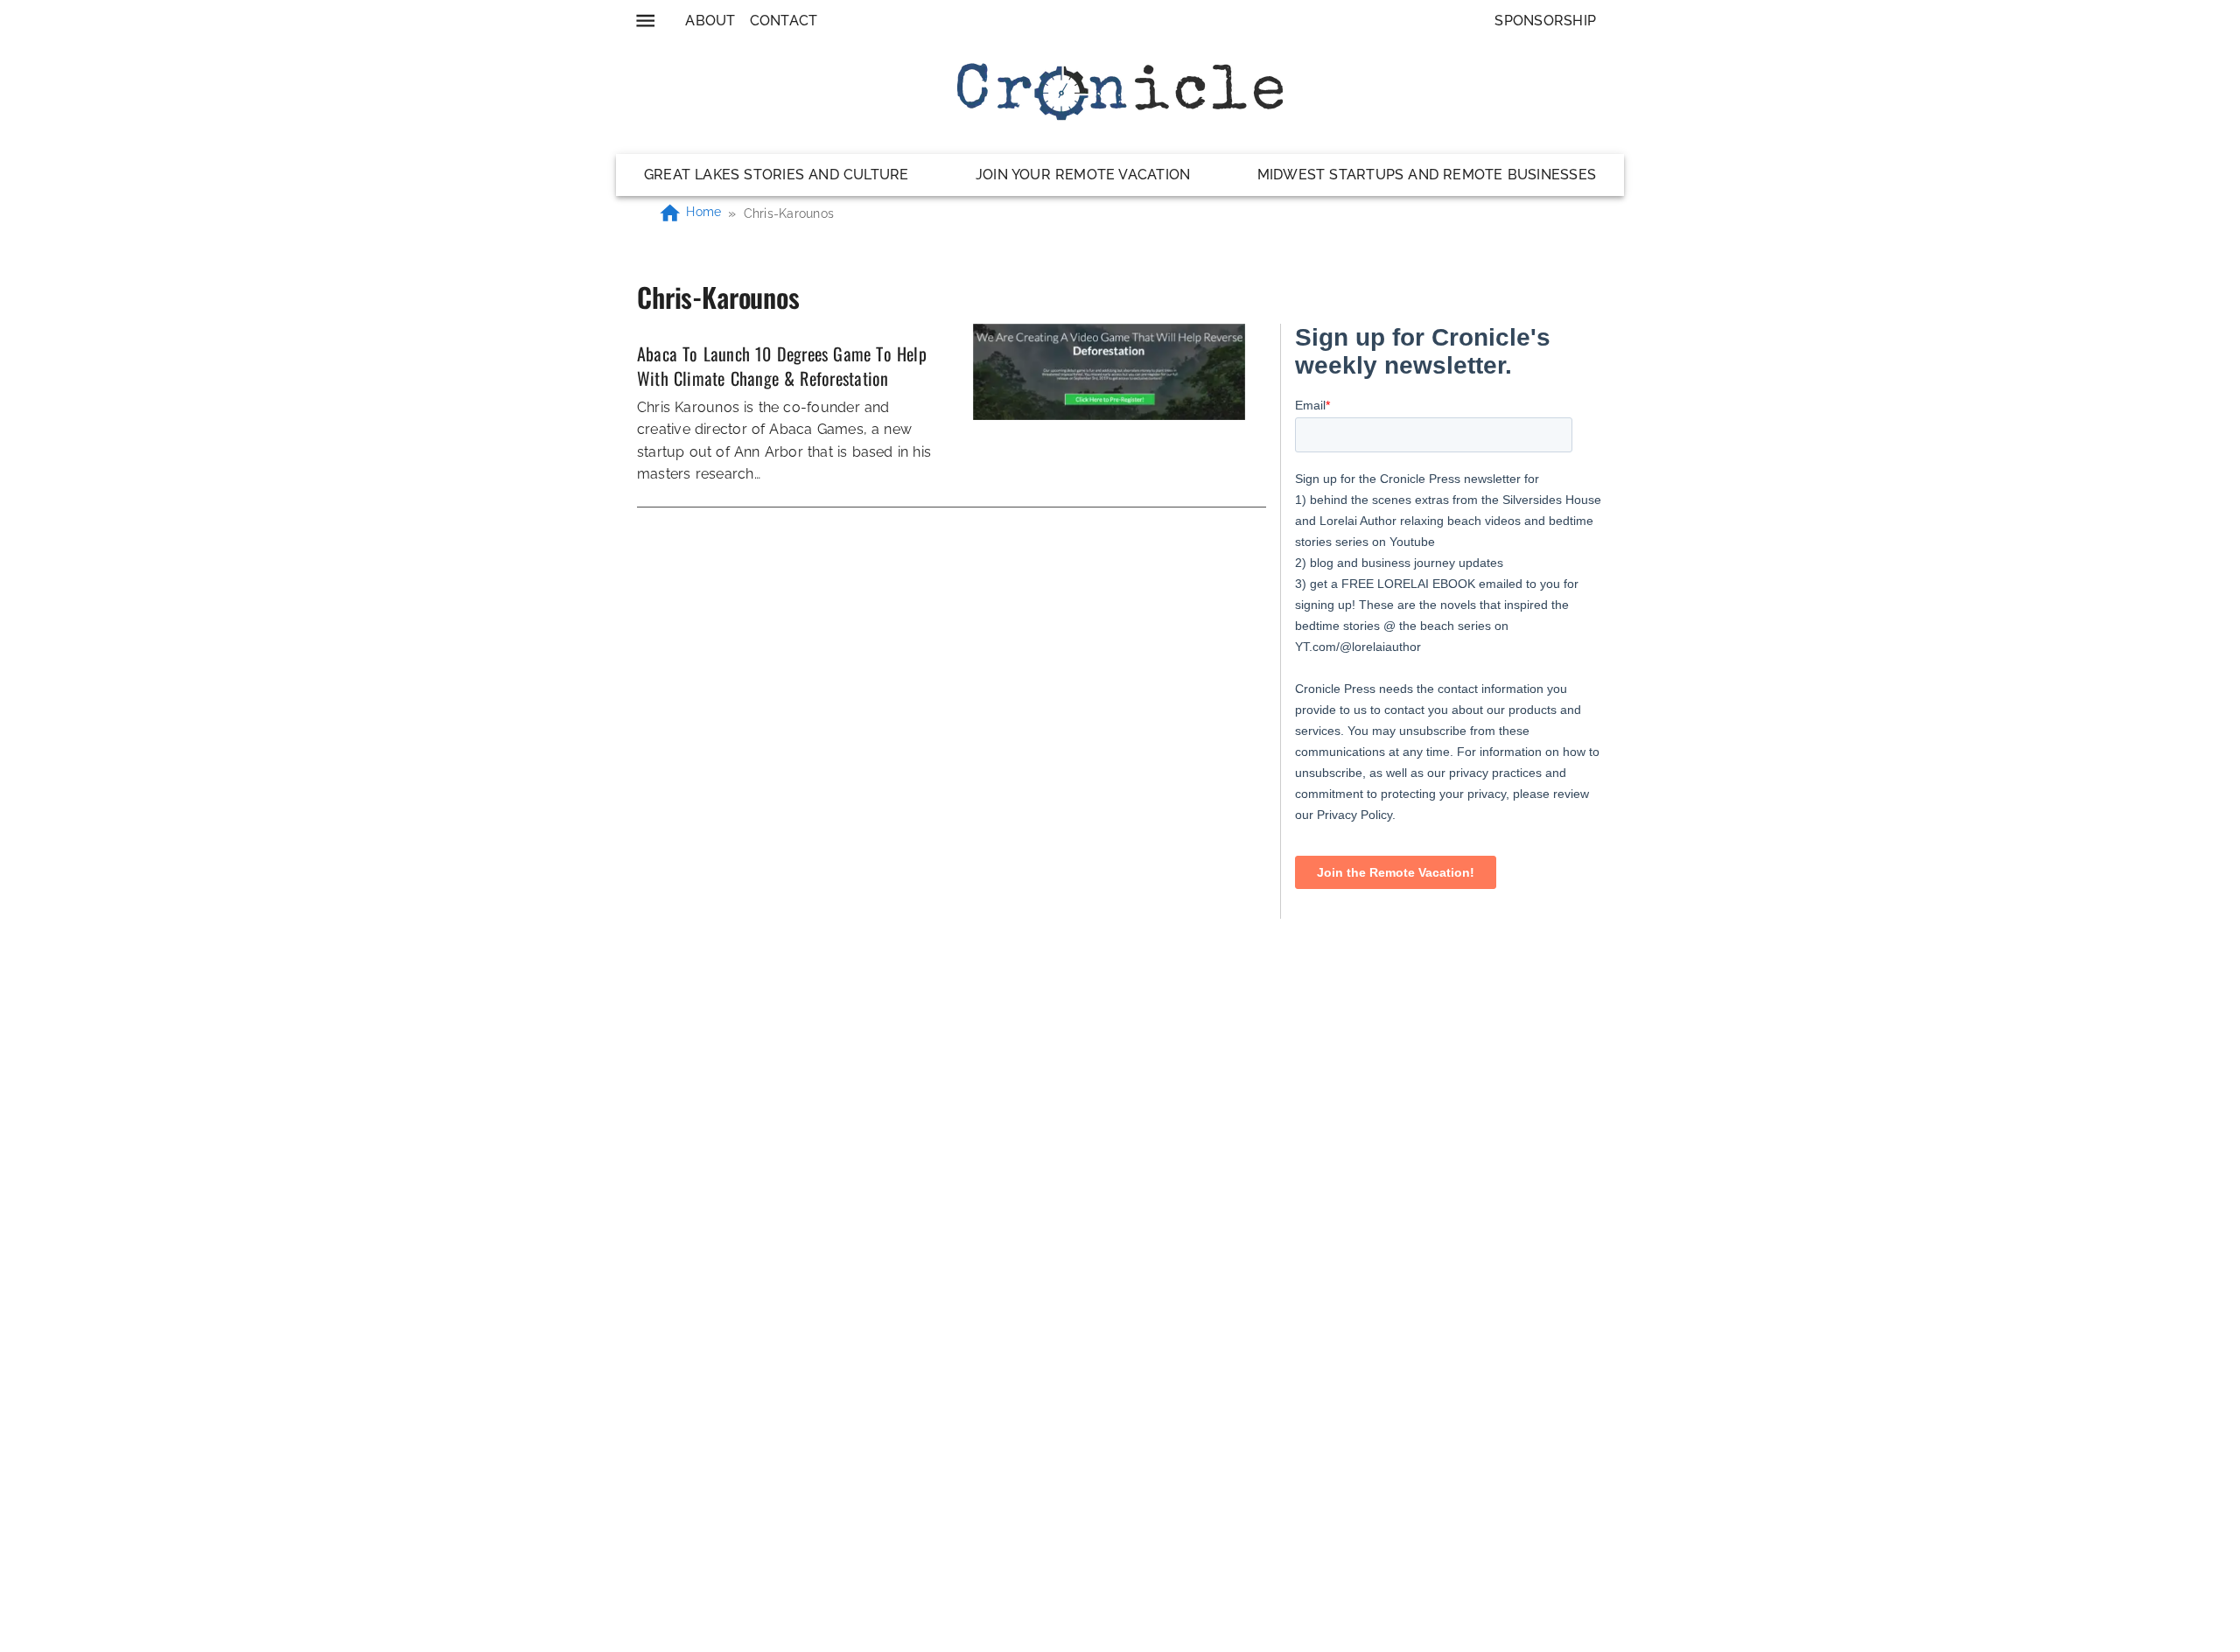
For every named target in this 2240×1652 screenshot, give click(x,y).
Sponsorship (1545, 21)
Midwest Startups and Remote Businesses (1427, 175)
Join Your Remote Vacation (1083, 175)
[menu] (645, 21)
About (710, 21)
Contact (784, 21)
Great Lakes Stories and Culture (777, 175)
